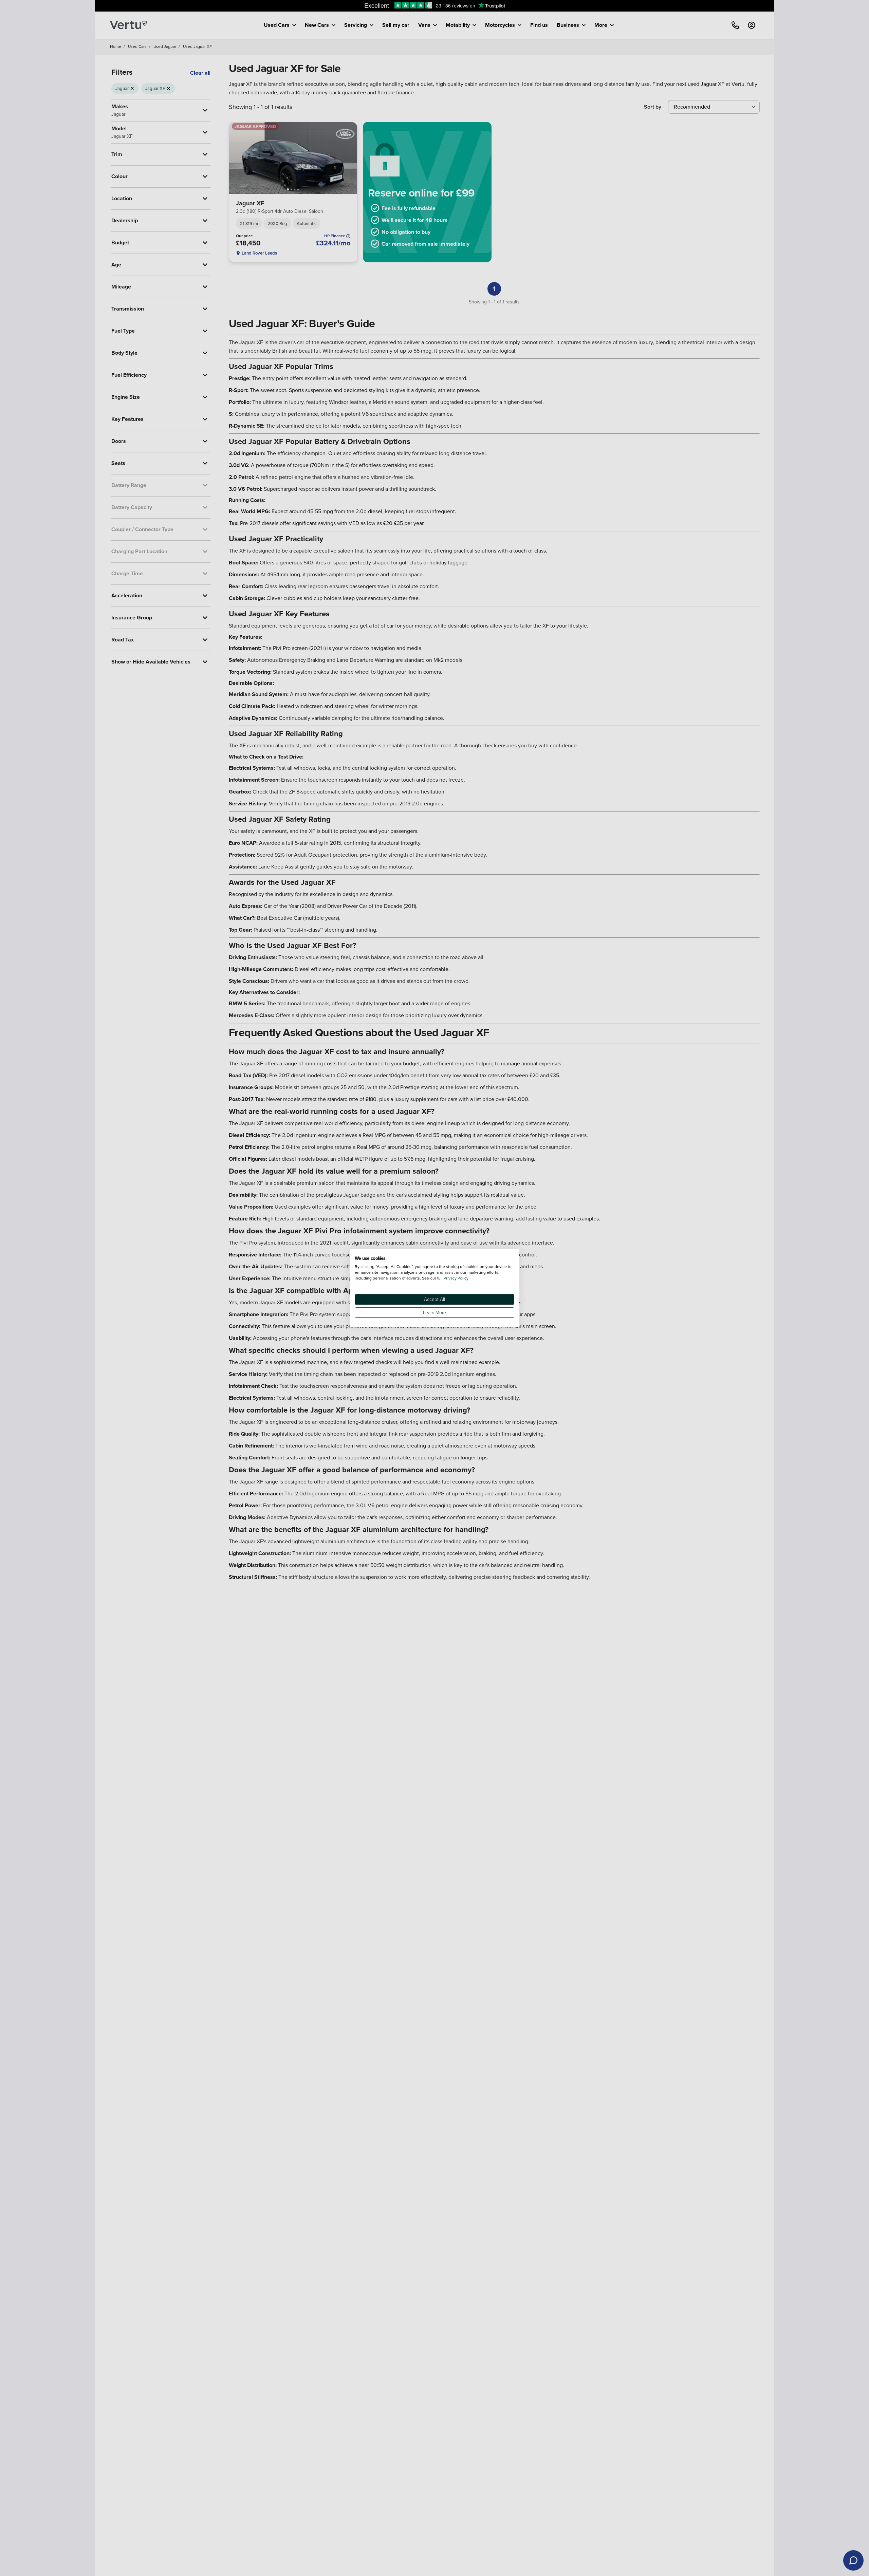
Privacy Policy (456, 1278)
